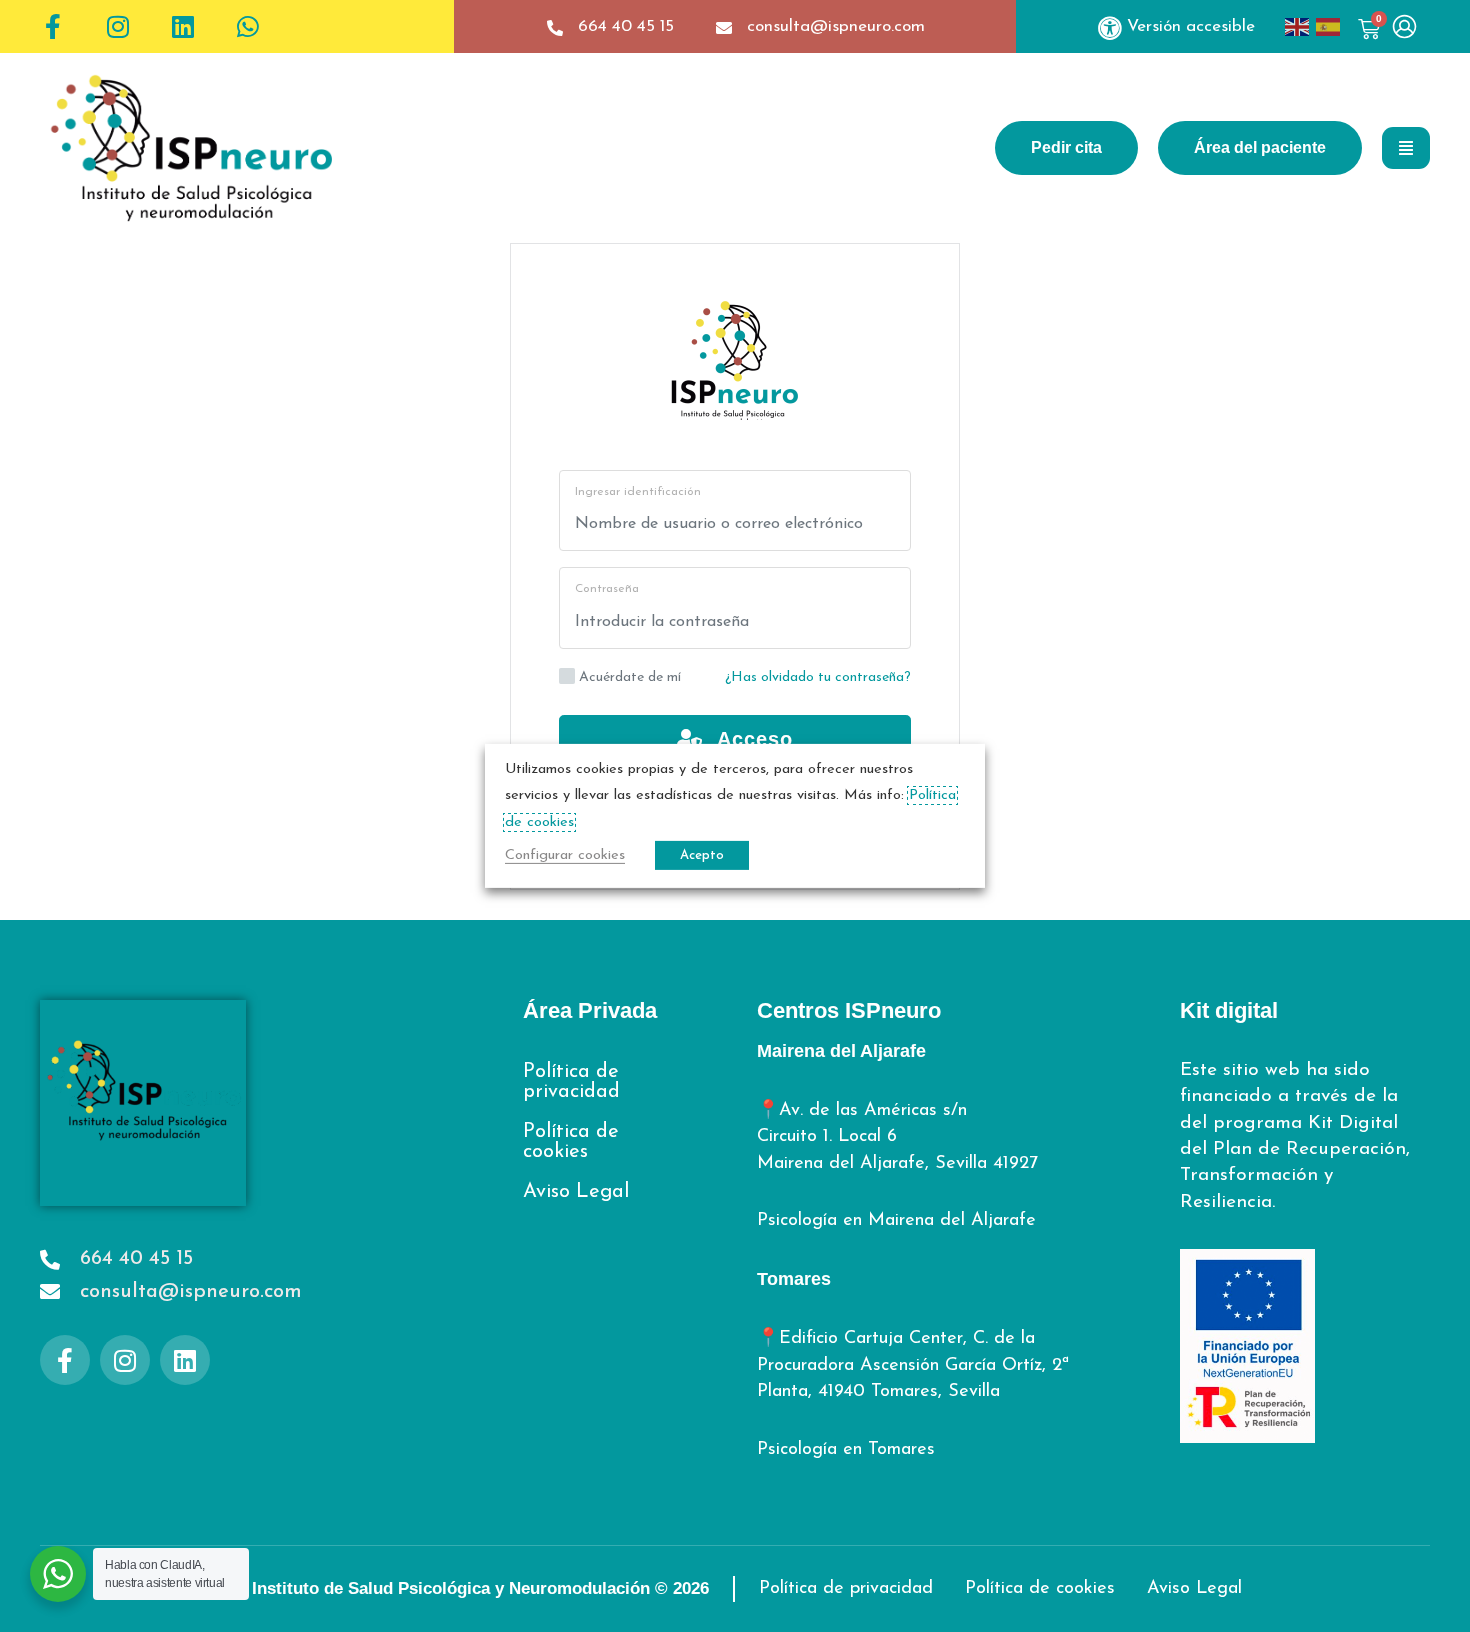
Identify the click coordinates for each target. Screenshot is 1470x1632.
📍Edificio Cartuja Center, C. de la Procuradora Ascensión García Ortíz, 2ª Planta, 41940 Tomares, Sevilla (913, 1365)
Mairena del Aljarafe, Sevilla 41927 (897, 1164)
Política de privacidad (571, 1082)
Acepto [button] (702, 855)
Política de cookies (571, 1142)
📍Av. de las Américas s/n (862, 1111)
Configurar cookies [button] (565, 855)
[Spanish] (1331, 27)
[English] (1300, 27)
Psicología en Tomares (846, 1450)
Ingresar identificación (638, 492)
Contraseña (607, 589)
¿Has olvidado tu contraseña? (818, 677)
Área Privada (590, 1010)
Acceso (748, 739)
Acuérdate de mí (630, 677)
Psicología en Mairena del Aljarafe (896, 1221)
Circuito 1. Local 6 (827, 1137)
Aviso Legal (576, 1192)
